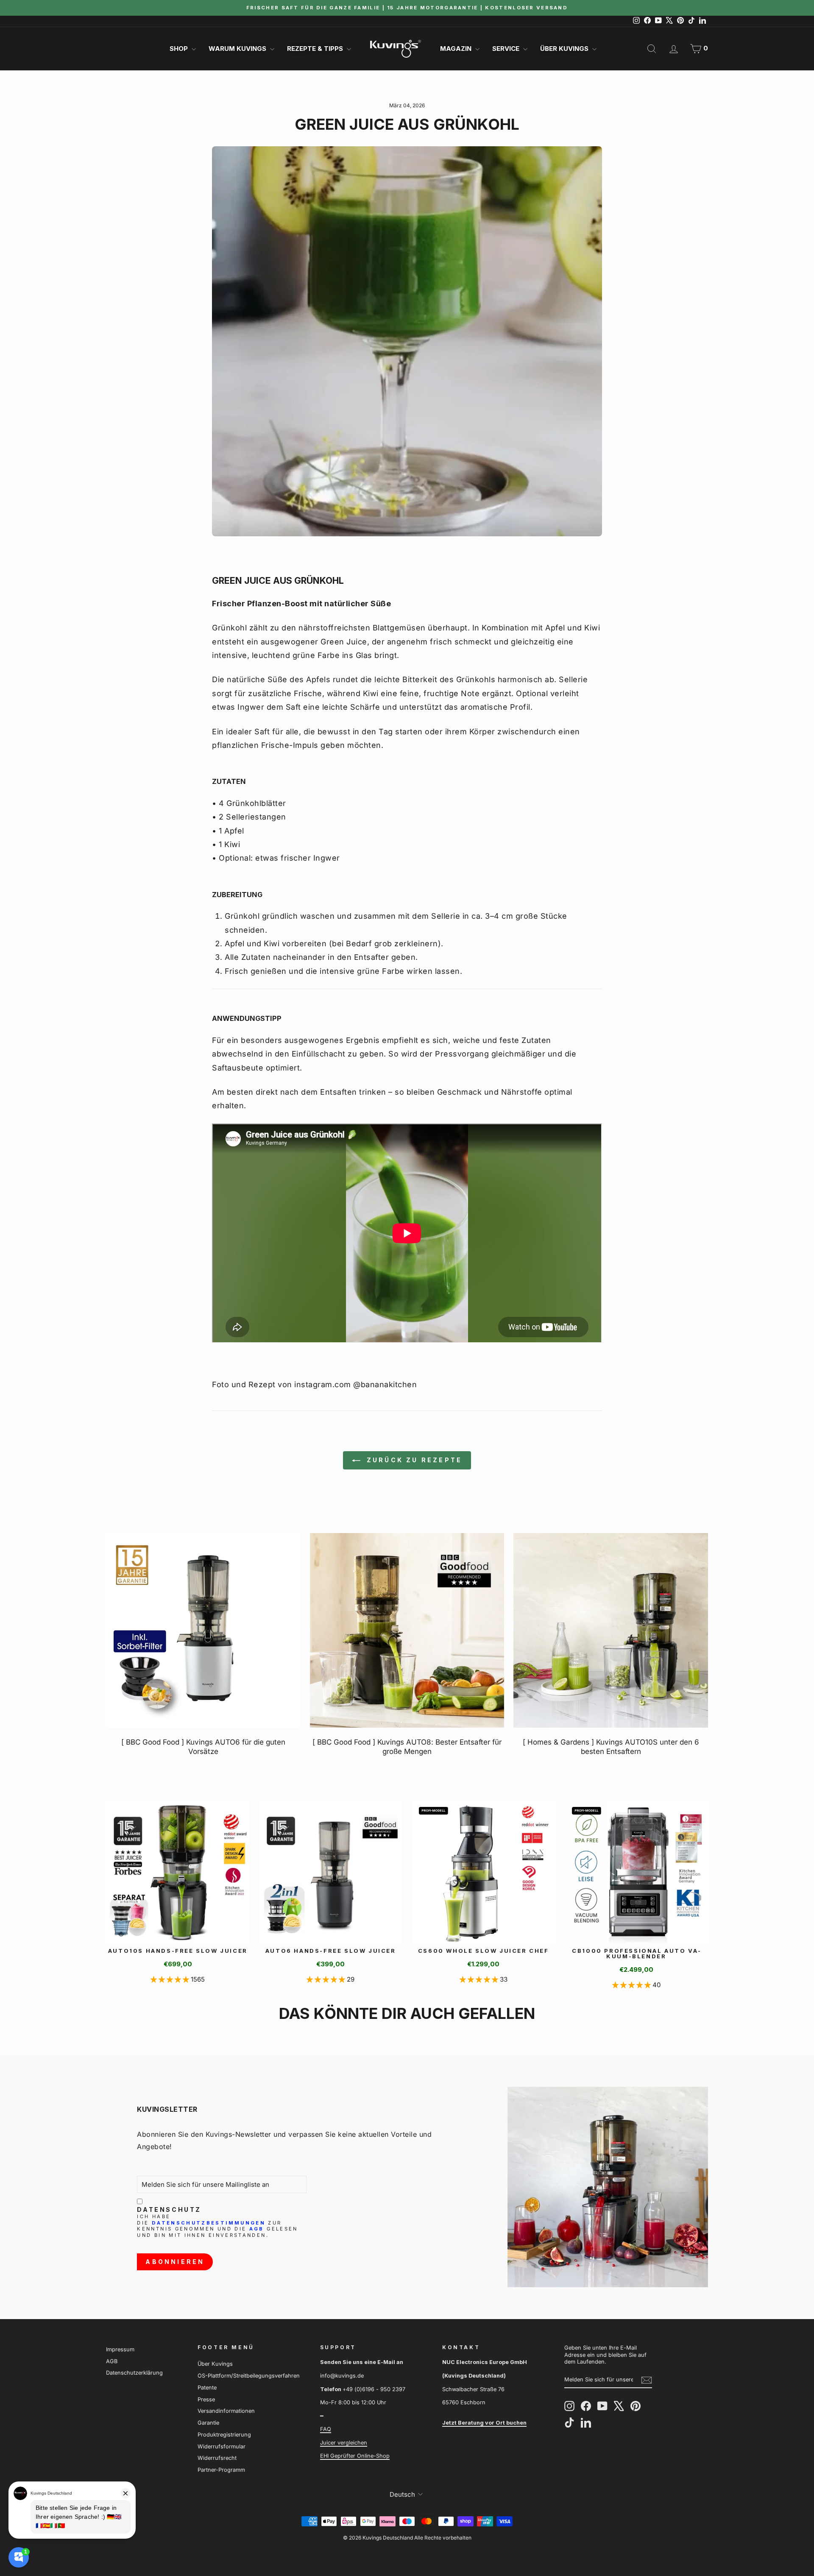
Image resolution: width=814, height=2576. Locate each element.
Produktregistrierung (224, 2435)
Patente (207, 2388)
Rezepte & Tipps (316, 49)
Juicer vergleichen (344, 2443)
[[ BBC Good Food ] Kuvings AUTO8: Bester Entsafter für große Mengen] (407, 1630)
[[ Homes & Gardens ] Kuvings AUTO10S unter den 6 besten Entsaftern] (611, 1630)
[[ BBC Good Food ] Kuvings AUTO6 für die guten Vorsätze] (203, 1630)
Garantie (208, 2423)
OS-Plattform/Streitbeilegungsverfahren (249, 2376)
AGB (257, 2229)
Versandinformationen (226, 2411)
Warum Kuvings (238, 49)
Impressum (120, 2349)
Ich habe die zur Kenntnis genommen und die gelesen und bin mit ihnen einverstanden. (217, 2226)
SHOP (180, 49)
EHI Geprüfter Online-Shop (355, 2456)
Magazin (457, 49)
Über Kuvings (565, 49)
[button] (171, 1979)
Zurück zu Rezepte (413, 1460)
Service (507, 49)
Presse (206, 2399)
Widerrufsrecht (217, 2458)
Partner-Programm (221, 2470)
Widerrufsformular (222, 2446)
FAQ (326, 2429)
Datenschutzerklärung (134, 2373)
